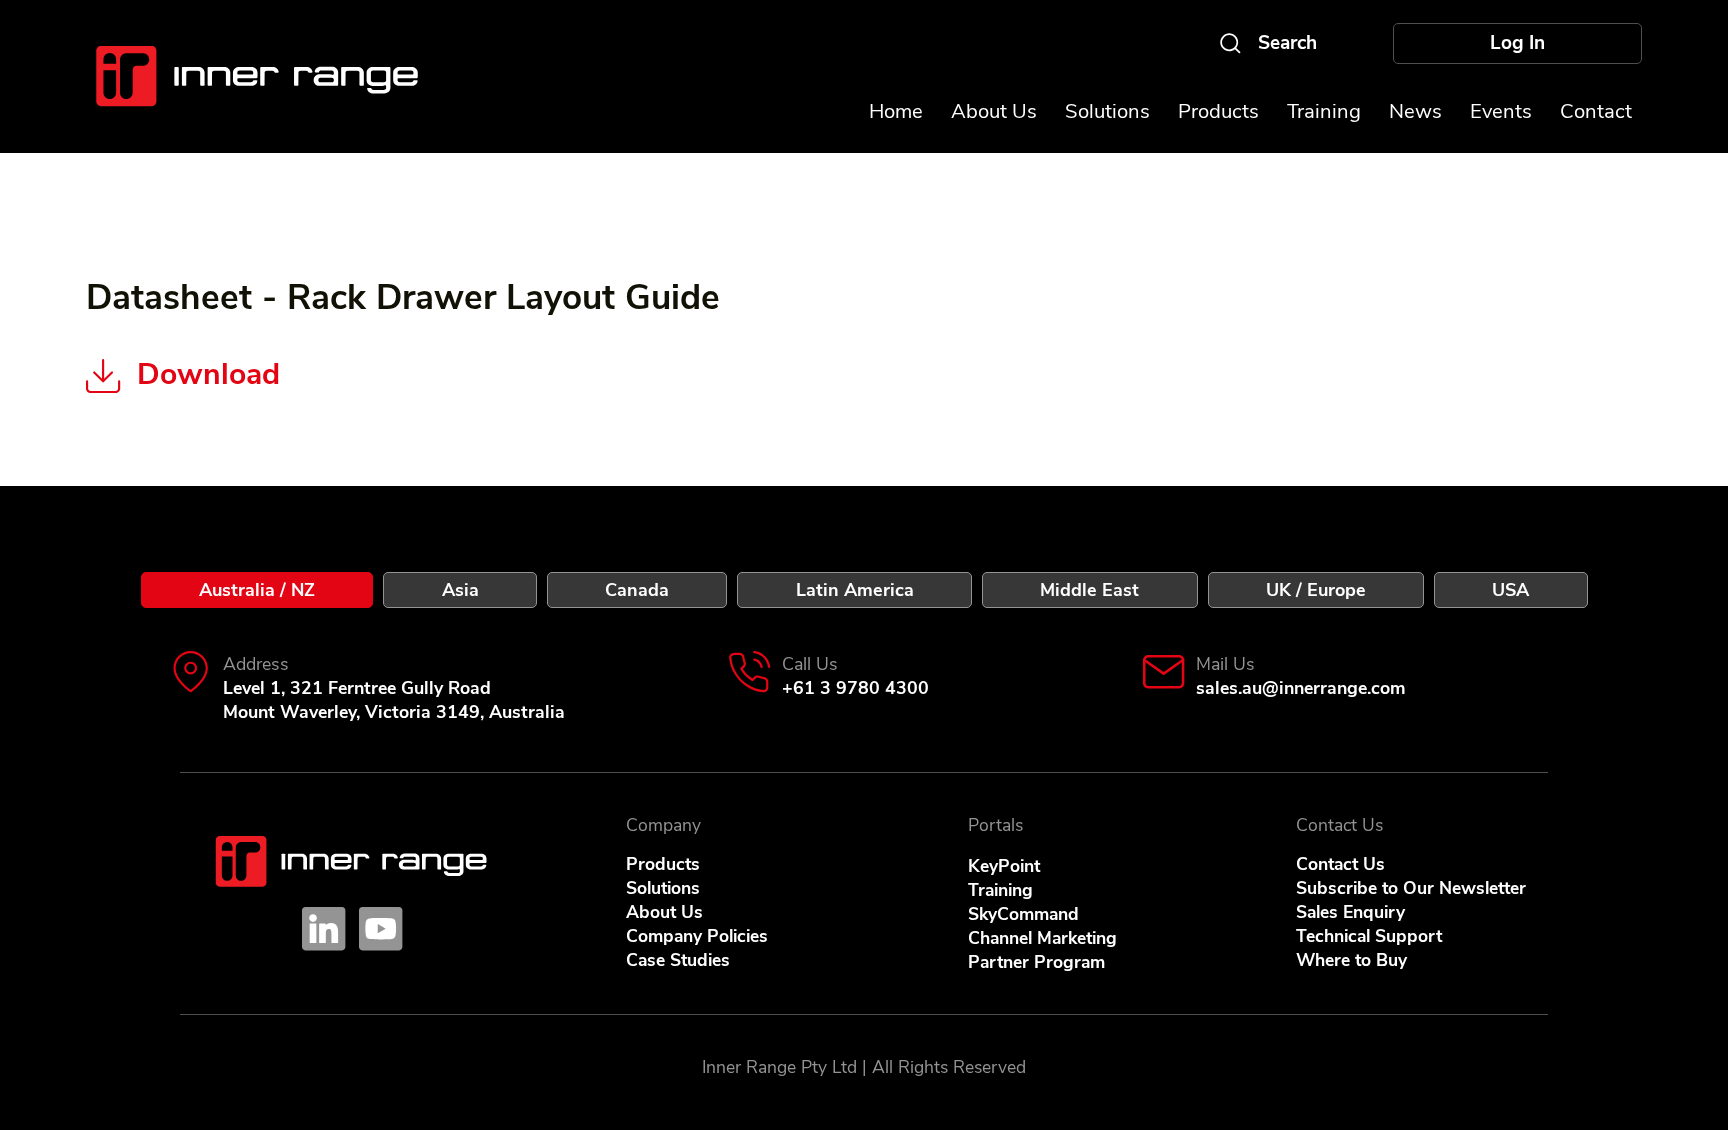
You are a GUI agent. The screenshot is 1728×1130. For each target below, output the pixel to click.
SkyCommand (1023, 914)
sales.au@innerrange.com (1301, 688)
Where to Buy (1351, 960)
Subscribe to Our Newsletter (1411, 888)
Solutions (663, 888)
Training (1000, 890)
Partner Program (1036, 962)
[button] (1501, 111)
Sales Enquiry (1350, 912)
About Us (664, 912)
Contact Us (1340, 864)
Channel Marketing (1042, 938)
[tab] (257, 590)
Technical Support (1369, 936)
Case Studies (678, 960)
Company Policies (697, 936)
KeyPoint (1004, 866)
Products (663, 864)
